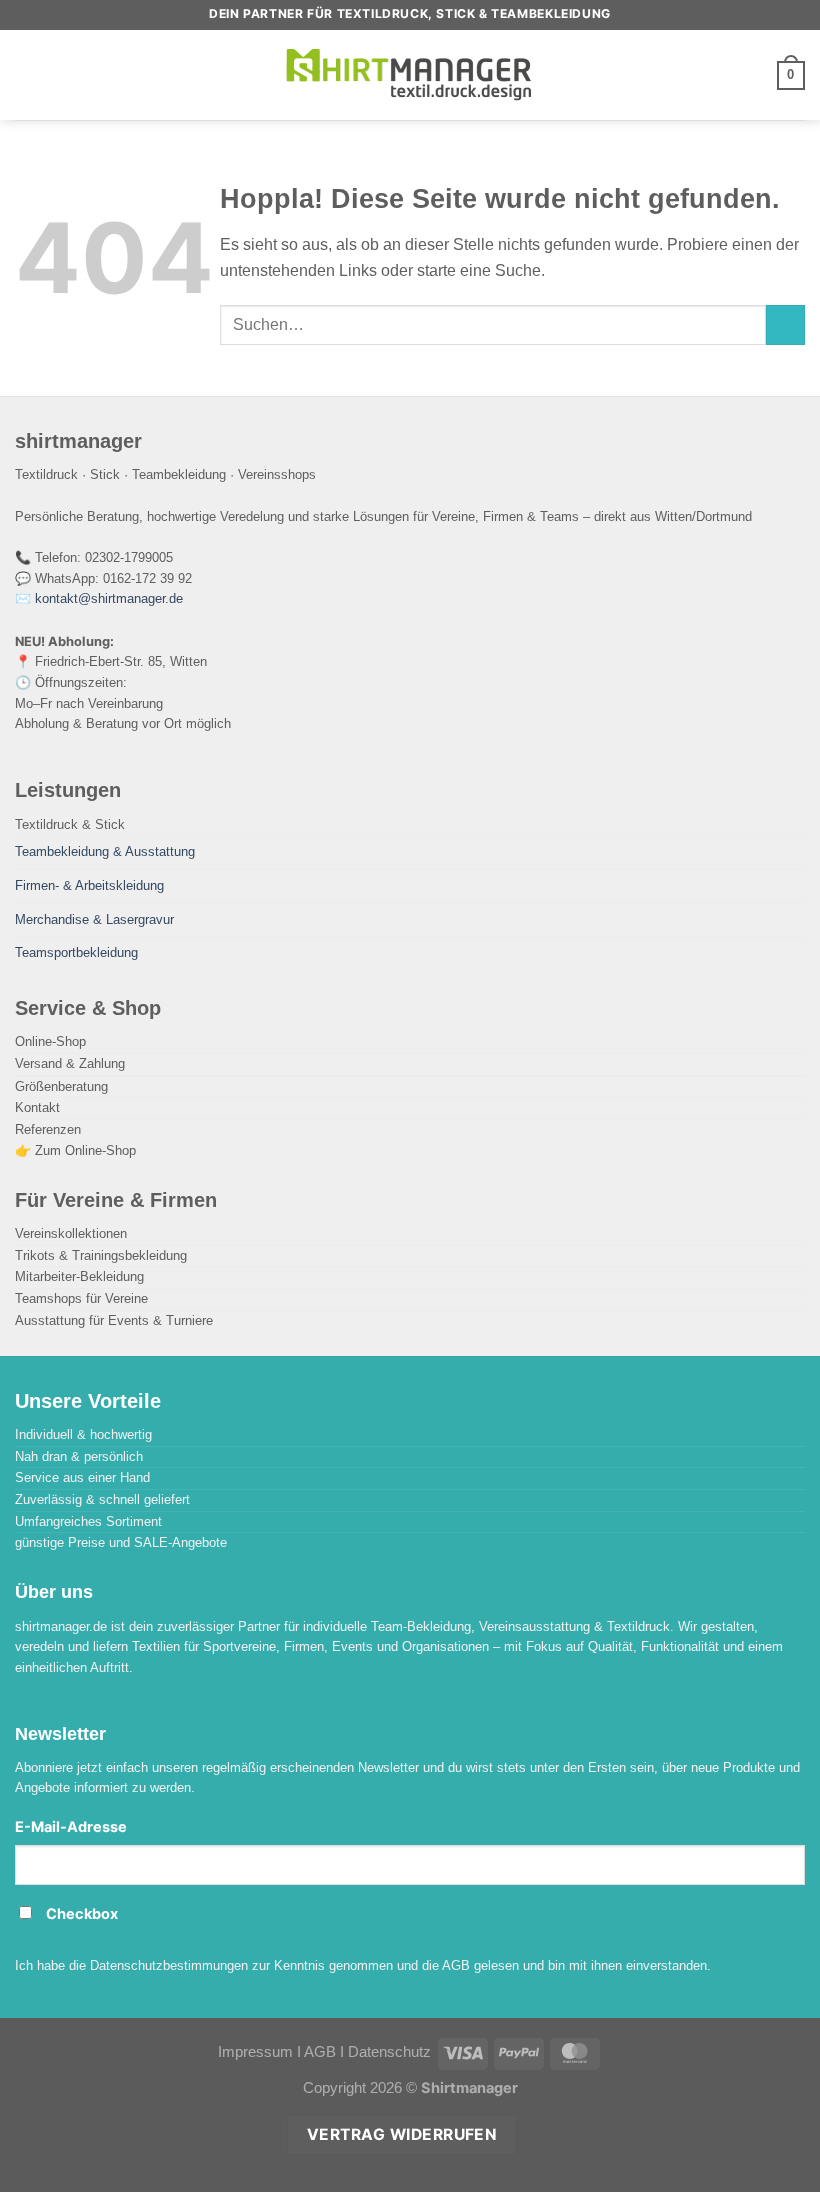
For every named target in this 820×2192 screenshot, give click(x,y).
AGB (320, 2052)
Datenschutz (389, 2052)
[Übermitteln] (785, 325)
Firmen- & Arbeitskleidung (89, 885)
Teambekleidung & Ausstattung (105, 851)
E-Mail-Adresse (71, 1827)
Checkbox (82, 1914)
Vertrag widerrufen (402, 2134)
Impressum (255, 2052)
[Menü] (27, 74)
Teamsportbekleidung (76, 952)
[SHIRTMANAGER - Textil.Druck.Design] (410, 75)
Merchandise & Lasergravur (94, 919)
